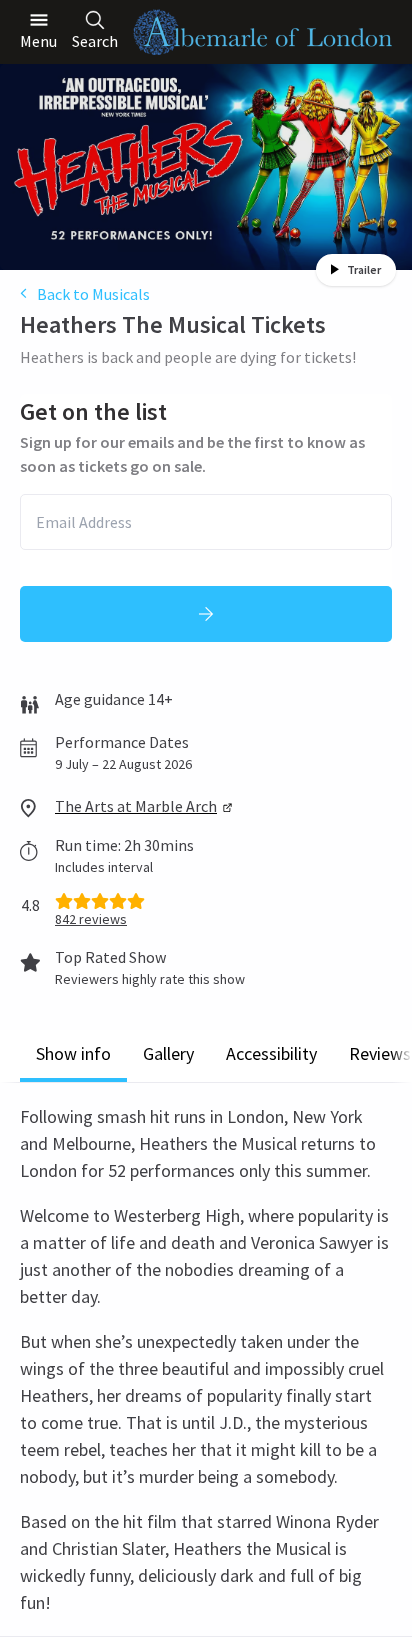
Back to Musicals (93, 294)
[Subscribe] (206, 614)
